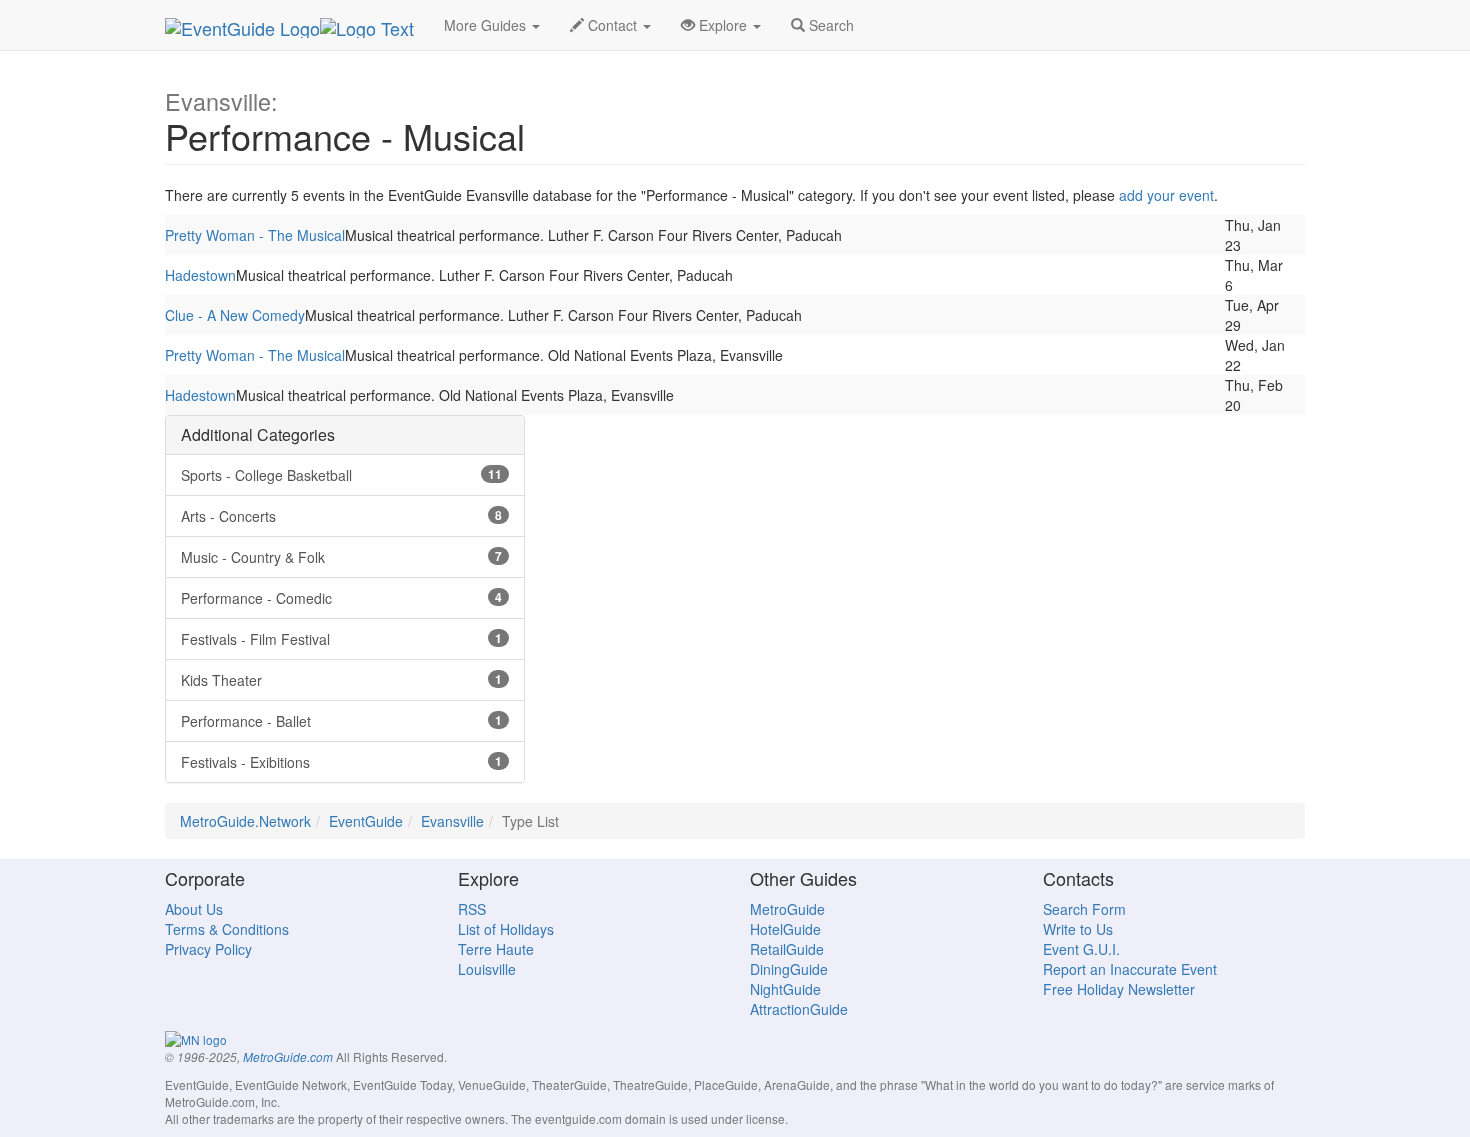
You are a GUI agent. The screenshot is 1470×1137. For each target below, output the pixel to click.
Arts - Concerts (341, 516)
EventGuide (366, 821)
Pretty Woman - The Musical (255, 235)
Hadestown (200, 275)
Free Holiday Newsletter (1119, 989)
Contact (612, 25)
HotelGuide (785, 929)
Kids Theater (341, 680)
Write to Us (1078, 929)
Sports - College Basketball (341, 475)
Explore (723, 25)
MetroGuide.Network (245, 821)
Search (829, 25)
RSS (472, 909)
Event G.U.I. (1081, 949)
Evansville (452, 821)
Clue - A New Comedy (235, 315)
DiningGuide (789, 969)
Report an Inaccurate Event (1130, 969)
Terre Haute (496, 949)
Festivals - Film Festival (341, 639)
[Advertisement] (735, 555)
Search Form (1084, 909)
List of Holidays (506, 929)
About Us (194, 909)
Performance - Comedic (341, 598)
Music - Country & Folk (341, 557)
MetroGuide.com (288, 1057)
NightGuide (785, 989)
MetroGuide (787, 909)
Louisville (487, 969)
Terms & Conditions (227, 929)
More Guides (487, 25)
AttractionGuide (799, 1009)
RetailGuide (787, 949)
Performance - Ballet (341, 721)
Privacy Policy (208, 949)
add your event (1166, 195)
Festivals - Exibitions (341, 762)
